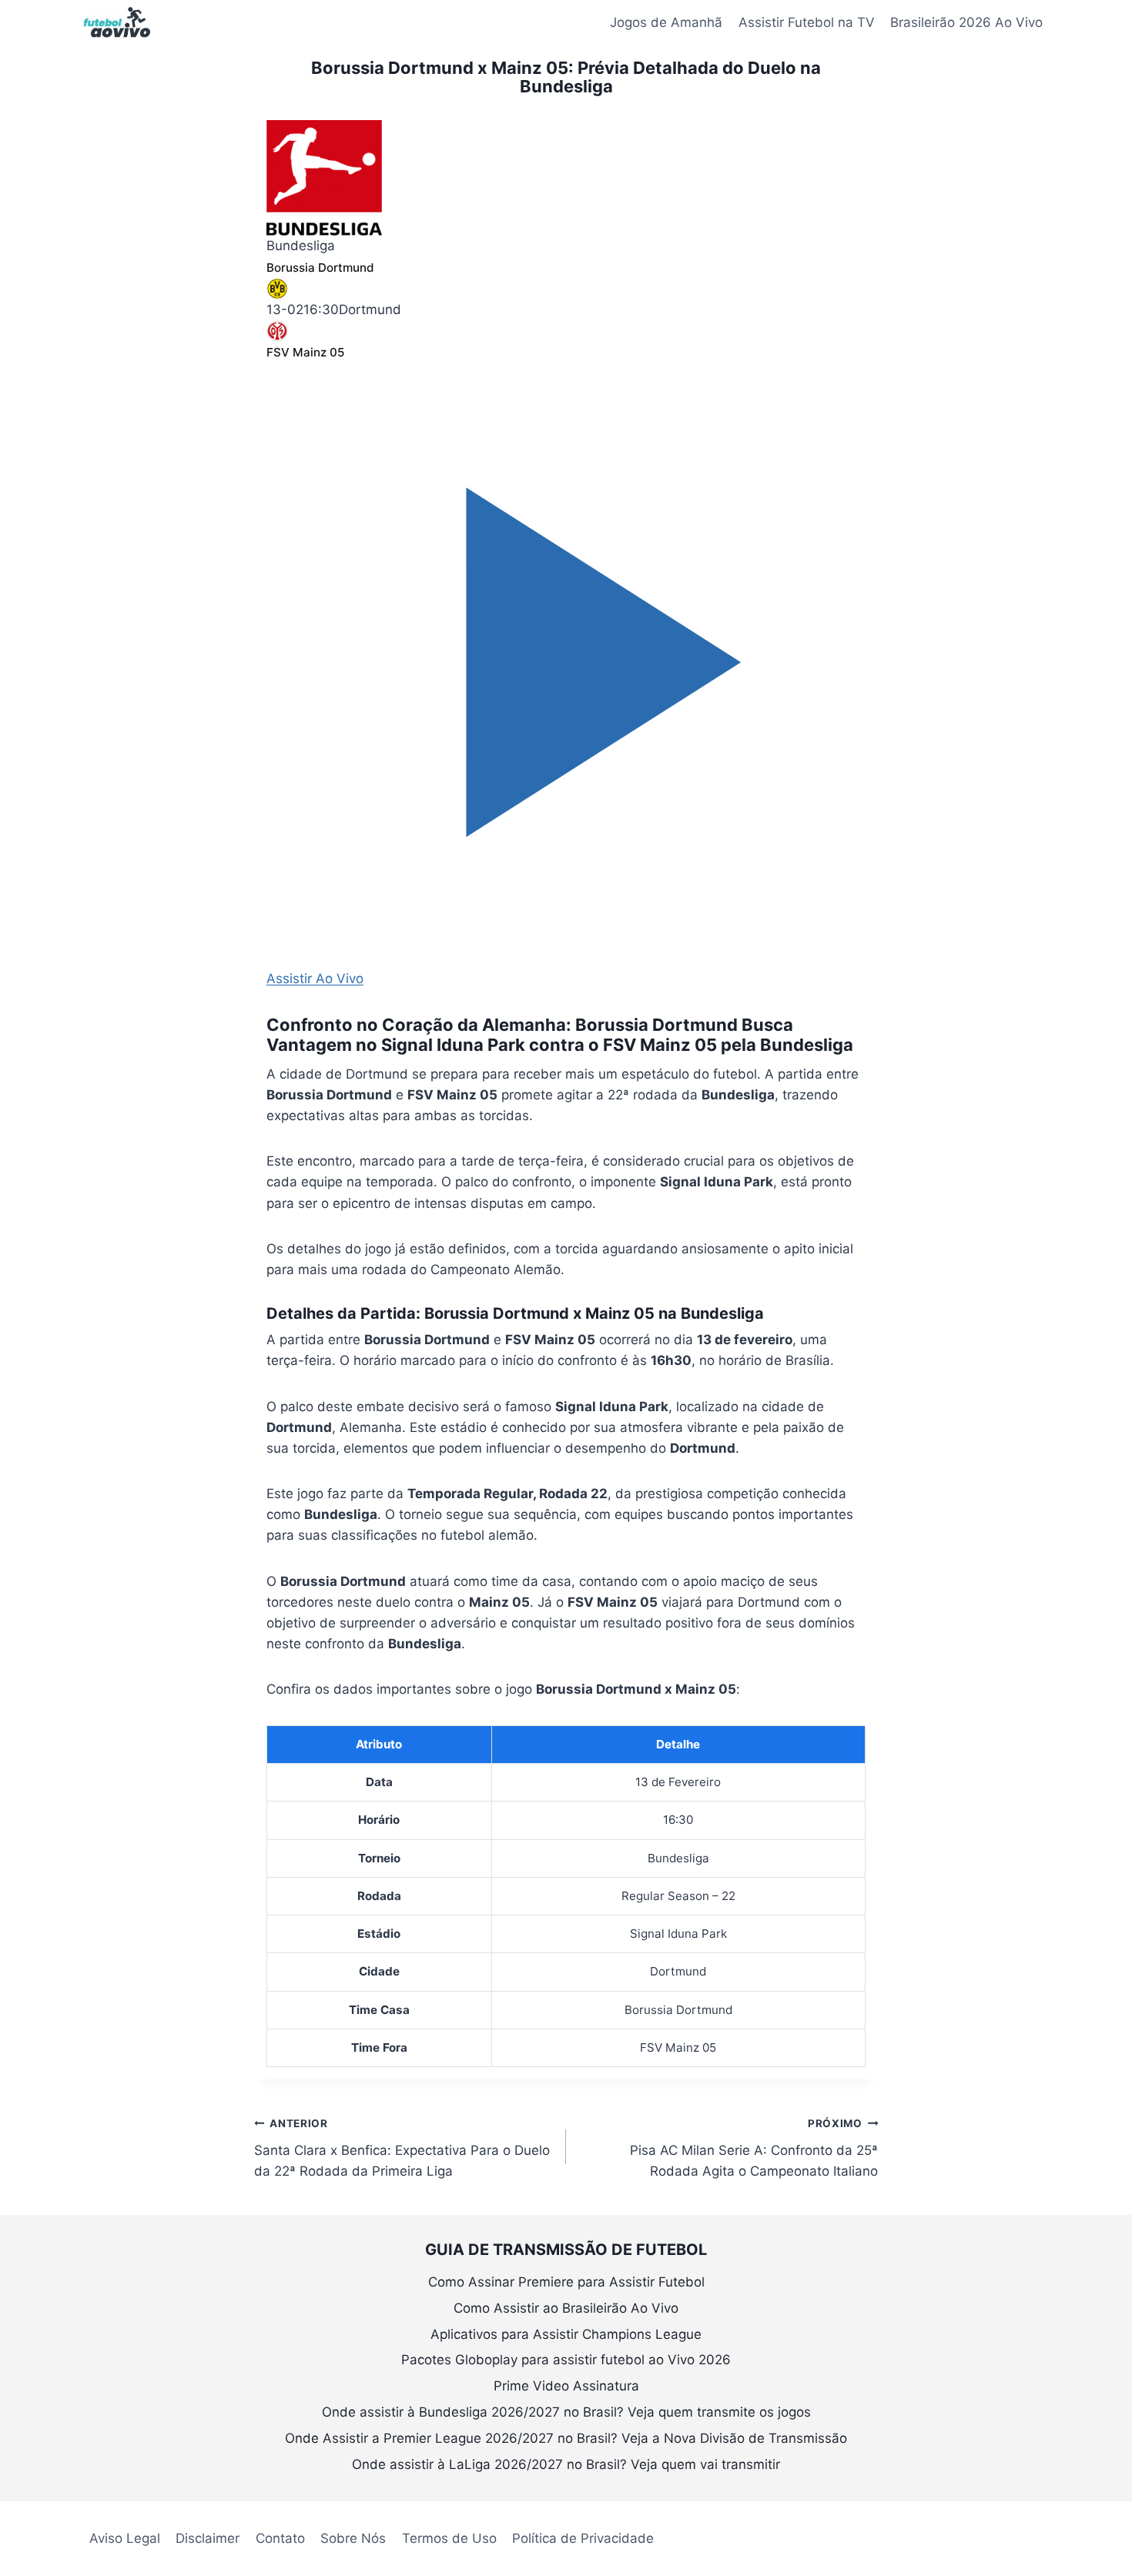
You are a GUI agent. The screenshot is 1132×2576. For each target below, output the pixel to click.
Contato (280, 2538)
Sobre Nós (353, 2538)
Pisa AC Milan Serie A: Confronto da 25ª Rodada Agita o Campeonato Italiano (754, 2148)
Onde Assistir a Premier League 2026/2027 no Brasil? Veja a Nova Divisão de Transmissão (566, 2438)
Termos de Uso (449, 2538)
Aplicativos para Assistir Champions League (566, 2334)
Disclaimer (208, 2538)
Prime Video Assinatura (566, 2386)
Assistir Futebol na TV (807, 22)
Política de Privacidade (583, 2538)
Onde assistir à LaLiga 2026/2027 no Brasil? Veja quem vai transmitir (566, 2464)
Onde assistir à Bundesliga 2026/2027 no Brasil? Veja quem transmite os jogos (566, 2412)
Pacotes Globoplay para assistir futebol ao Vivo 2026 (566, 2360)
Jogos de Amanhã (666, 22)
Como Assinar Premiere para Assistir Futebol (566, 2282)
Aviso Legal (125, 2538)
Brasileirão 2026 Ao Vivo (966, 22)
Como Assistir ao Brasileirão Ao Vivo (566, 2308)
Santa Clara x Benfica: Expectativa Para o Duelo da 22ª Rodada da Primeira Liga (402, 2148)
